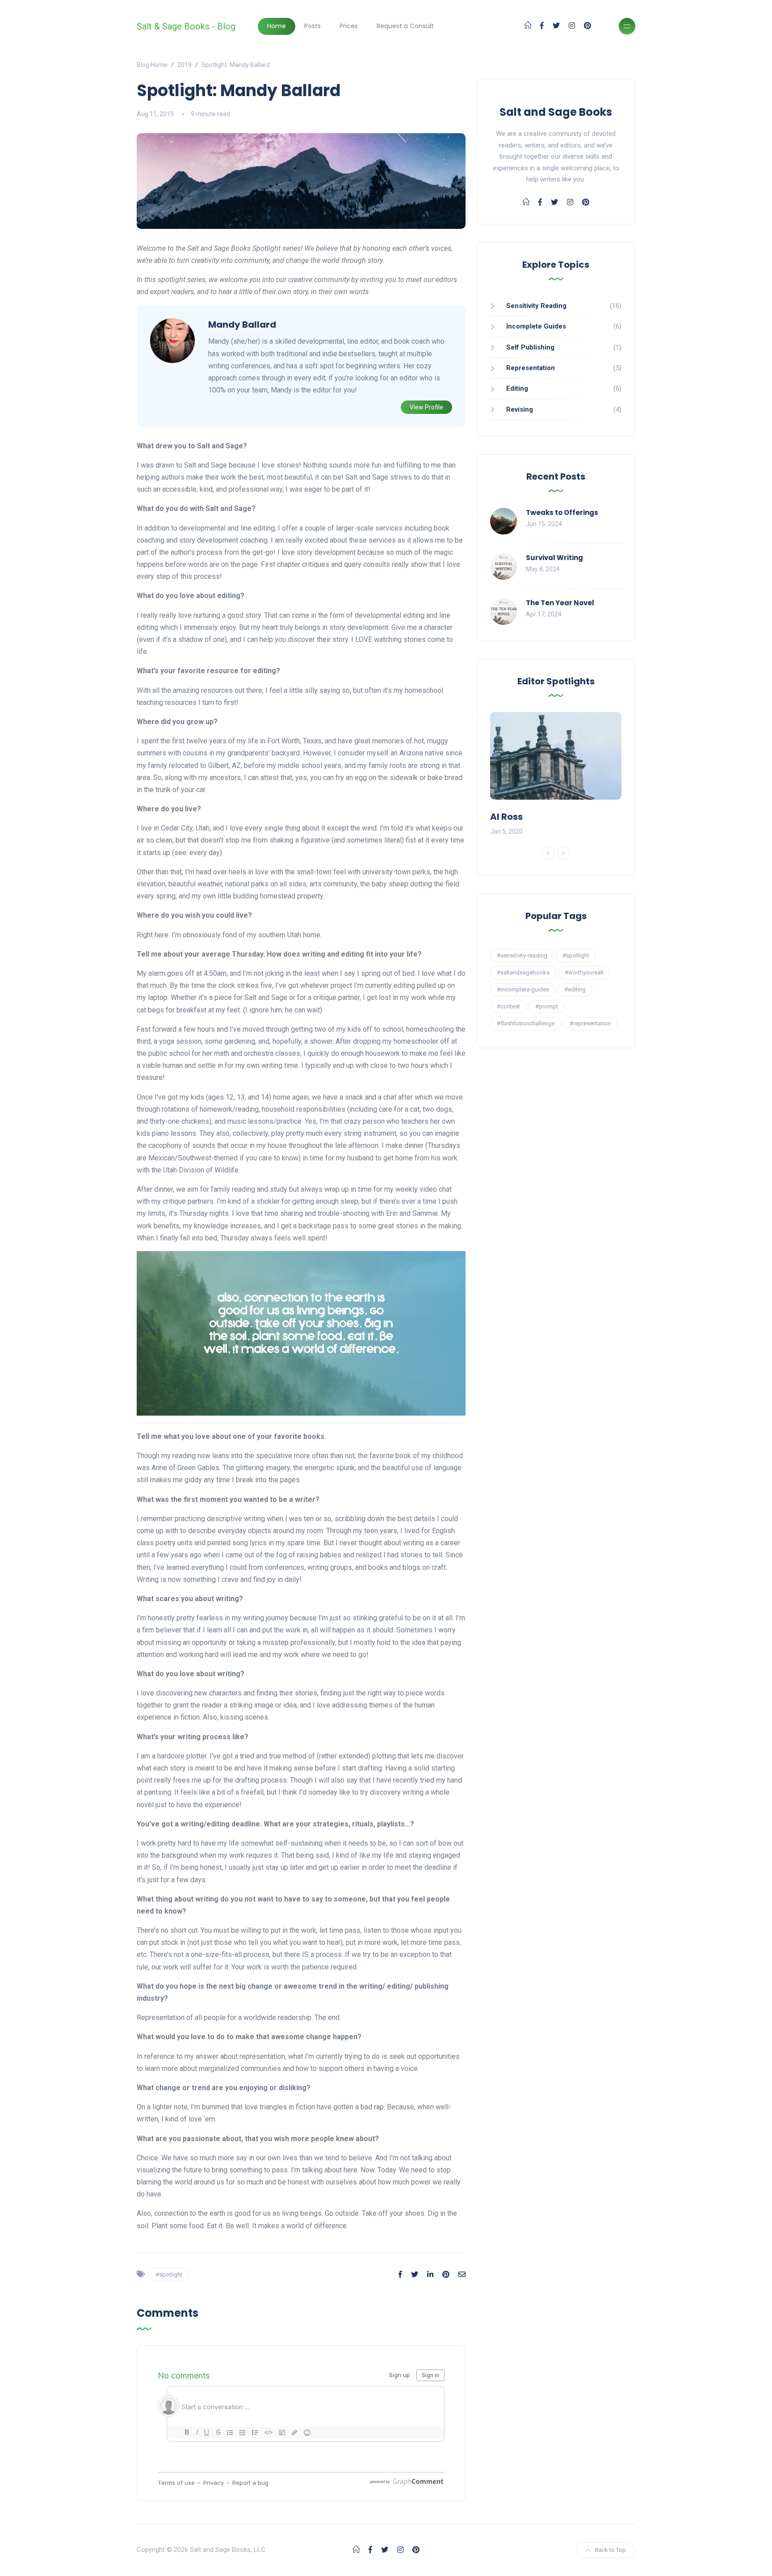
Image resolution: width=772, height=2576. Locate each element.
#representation (590, 1023)
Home (277, 26)
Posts (313, 26)
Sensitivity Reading (536, 306)
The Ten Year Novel (560, 603)
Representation (531, 368)
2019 (185, 65)
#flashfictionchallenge (526, 1023)
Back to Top (610, 2550)
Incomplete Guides (536, 326)
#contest (508, 1006)
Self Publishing (530, 347)
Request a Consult (405, 26)
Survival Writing (554, 558)
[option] (556, 775)
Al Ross (506, 817)
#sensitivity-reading (522, 955)
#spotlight (169, 2275)
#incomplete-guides (523, 989)
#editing (575, 989)
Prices (349, 26)
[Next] (563, 853)
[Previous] (548, 853)
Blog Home (152, 65)
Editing (517, 388)
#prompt (547, 1006)
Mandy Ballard (242, 325)
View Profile (426, 407)
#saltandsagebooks (523, 972)
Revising (520, 409)
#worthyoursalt (584, 972)
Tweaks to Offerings (562, 512)
